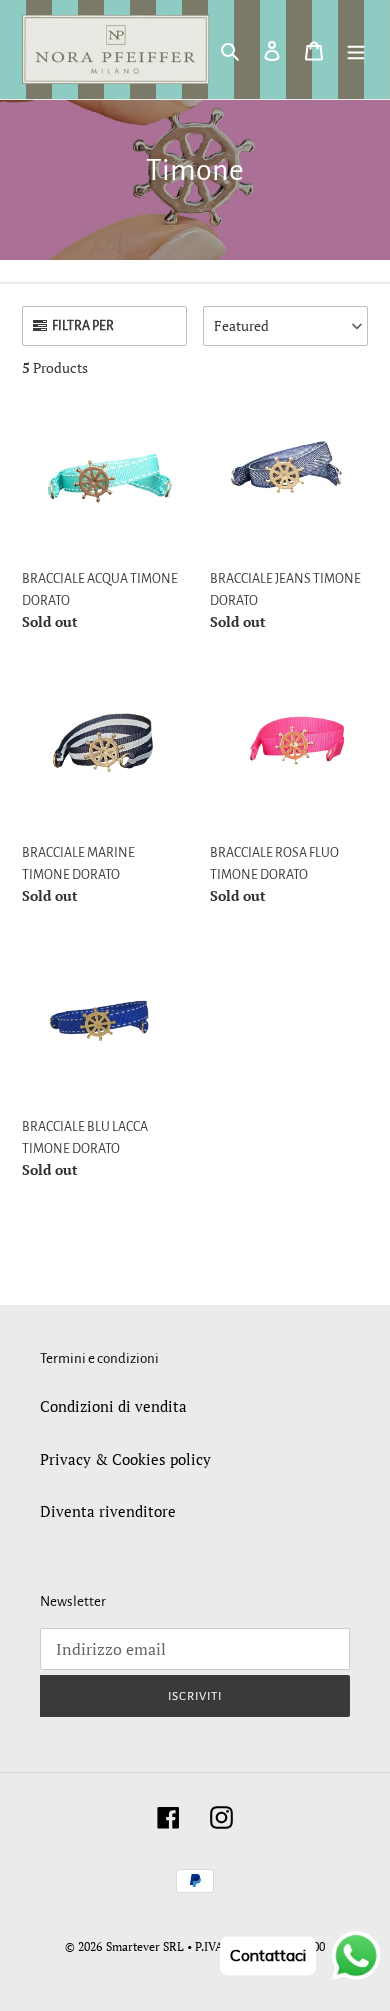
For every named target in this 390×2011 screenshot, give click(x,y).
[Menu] (356, 49)
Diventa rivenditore (108, 1511)
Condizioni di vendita (113, 1406)
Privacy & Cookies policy (125, 1459)
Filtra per (83, 326)
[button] (285, 326)
